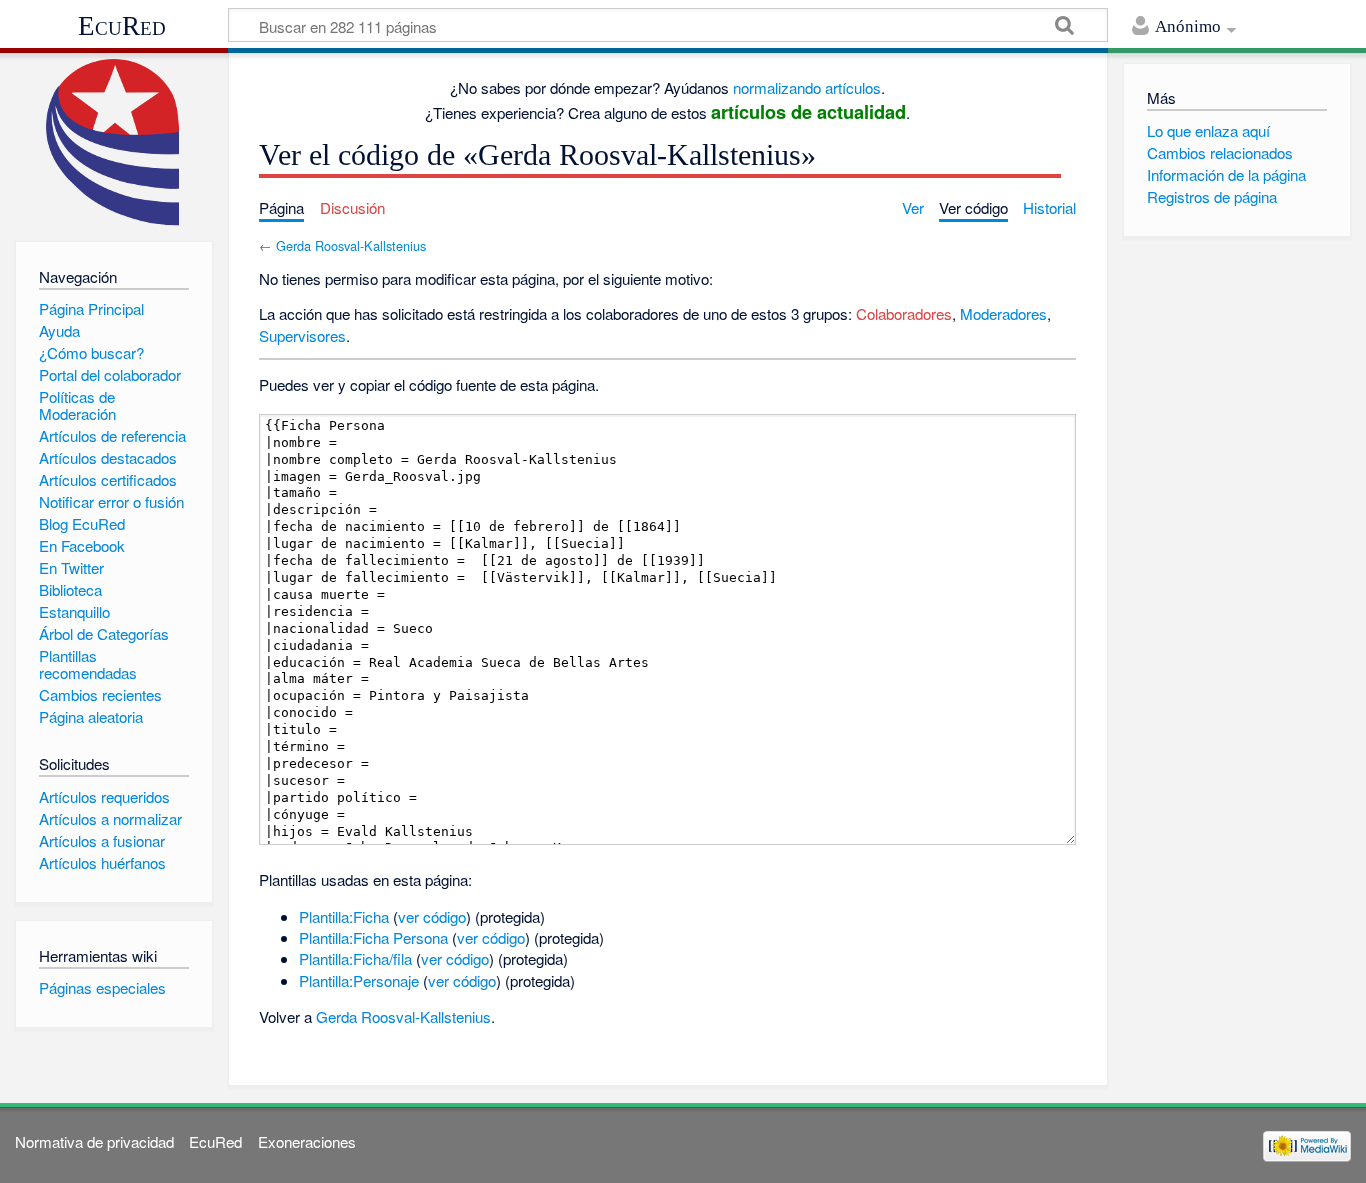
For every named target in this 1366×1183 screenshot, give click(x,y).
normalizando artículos (807, 87)
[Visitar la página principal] (113, 142)
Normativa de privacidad (94, 1141)
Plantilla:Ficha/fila (355, 958)
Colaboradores (904, 313)
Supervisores (302, 335)
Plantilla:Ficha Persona (373, 937)
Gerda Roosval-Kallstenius (351, 245)
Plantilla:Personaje (359, 980)
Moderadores (1003, 313)
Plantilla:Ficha (344, 916)
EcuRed (122, 26)
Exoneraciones (307, 1141)
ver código (432, 916)
